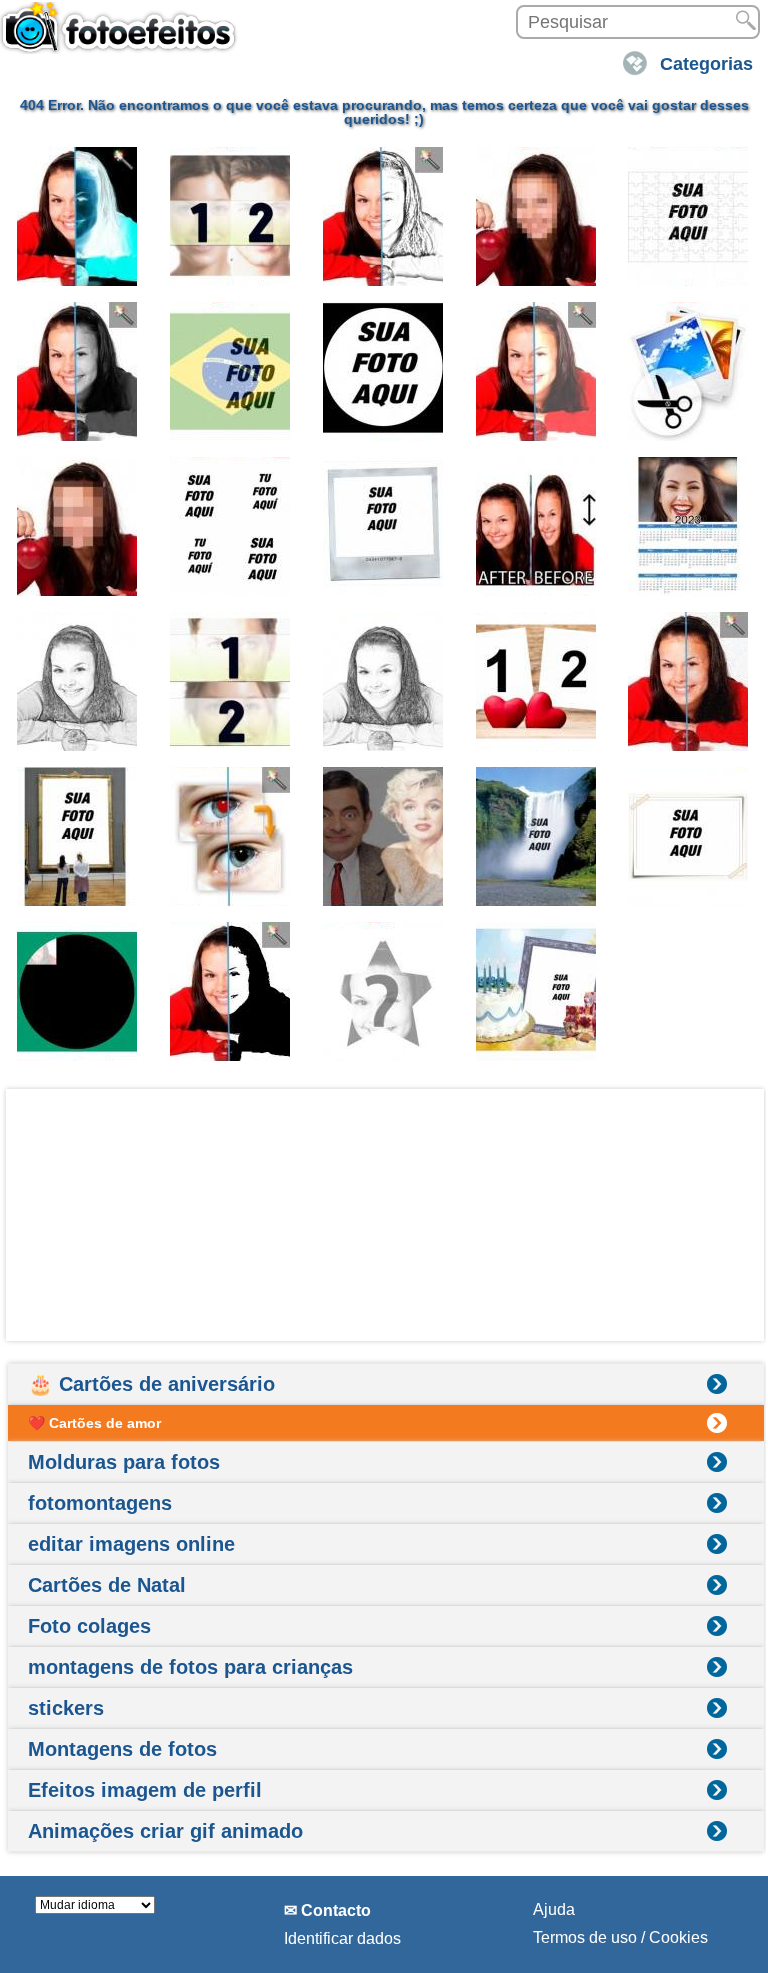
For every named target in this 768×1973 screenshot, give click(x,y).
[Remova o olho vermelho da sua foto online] (231, 836)
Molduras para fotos (124, 1462)
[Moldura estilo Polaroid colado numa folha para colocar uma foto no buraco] (689, 836)
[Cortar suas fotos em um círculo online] (384, 371)
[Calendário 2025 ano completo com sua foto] (689, 526)
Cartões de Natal (107, 1585)
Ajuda (554, 1909)
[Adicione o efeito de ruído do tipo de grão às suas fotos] (689, 681)
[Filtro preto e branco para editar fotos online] (78, 371)
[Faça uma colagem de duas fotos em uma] (231, 216)
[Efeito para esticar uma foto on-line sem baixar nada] (537, 526)
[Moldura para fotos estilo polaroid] (384, 526)
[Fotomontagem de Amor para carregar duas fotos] (537, 681)
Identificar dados (342, 1938)
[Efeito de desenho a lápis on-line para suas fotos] (384, 216)
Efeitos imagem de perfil (145, 1790)
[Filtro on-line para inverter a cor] (78, 216)
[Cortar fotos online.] (689, 371)
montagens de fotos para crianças (190, 1667)
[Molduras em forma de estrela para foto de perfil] (384, 991)
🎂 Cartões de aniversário (151, 1384)
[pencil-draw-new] (78, 681)
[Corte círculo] (78, 991)
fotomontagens (100, 1503)
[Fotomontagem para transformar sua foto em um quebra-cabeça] (689, 216)
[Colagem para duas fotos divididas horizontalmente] (231, 681)
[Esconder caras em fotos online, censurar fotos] (537, 216)
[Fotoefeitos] (125, 37)
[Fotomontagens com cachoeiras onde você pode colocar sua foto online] (537, 836)
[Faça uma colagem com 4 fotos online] (231, 526)
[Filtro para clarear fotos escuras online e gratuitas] (537, 371)
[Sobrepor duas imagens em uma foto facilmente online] (384, 836)
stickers (66, 1708)
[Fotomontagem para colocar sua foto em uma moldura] (78, 836)
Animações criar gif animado (165, 1831)
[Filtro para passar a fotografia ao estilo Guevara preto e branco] (231, 991)
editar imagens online (131, 1544)
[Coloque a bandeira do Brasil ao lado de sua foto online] (231, 371)
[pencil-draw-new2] (384, 681)
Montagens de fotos (122, 1749)
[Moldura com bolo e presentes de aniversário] (537, 991)
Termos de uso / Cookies (620, 1937)
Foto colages (89, 1626)
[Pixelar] (78, 526)
